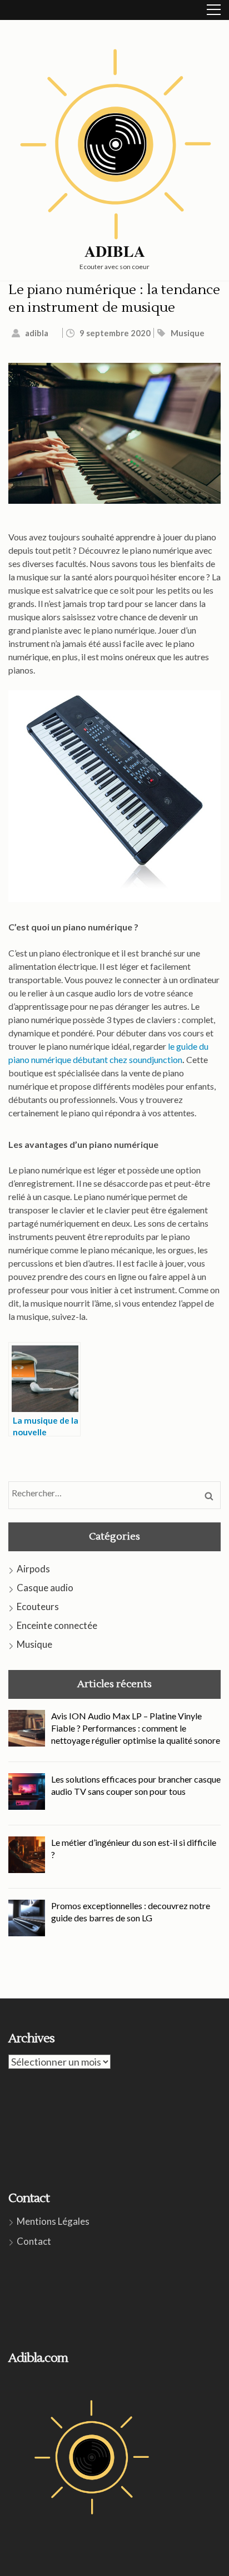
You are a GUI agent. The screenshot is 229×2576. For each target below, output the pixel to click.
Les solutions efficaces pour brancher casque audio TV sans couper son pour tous (136, 1785)
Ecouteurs (38, 1606)
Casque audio (45, 1588)
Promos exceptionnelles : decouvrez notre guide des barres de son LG (131, 1912)
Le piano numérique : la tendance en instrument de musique (114, 299)
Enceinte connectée (57, 1625)
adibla (37, 333)
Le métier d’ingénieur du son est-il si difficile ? (134, 1848)
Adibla (115, 251)
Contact (34, 2241)
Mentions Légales (53, 2221)
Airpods (33, 1569)
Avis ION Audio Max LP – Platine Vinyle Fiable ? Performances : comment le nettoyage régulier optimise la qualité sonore (136, 1728)
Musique (188, 333)
